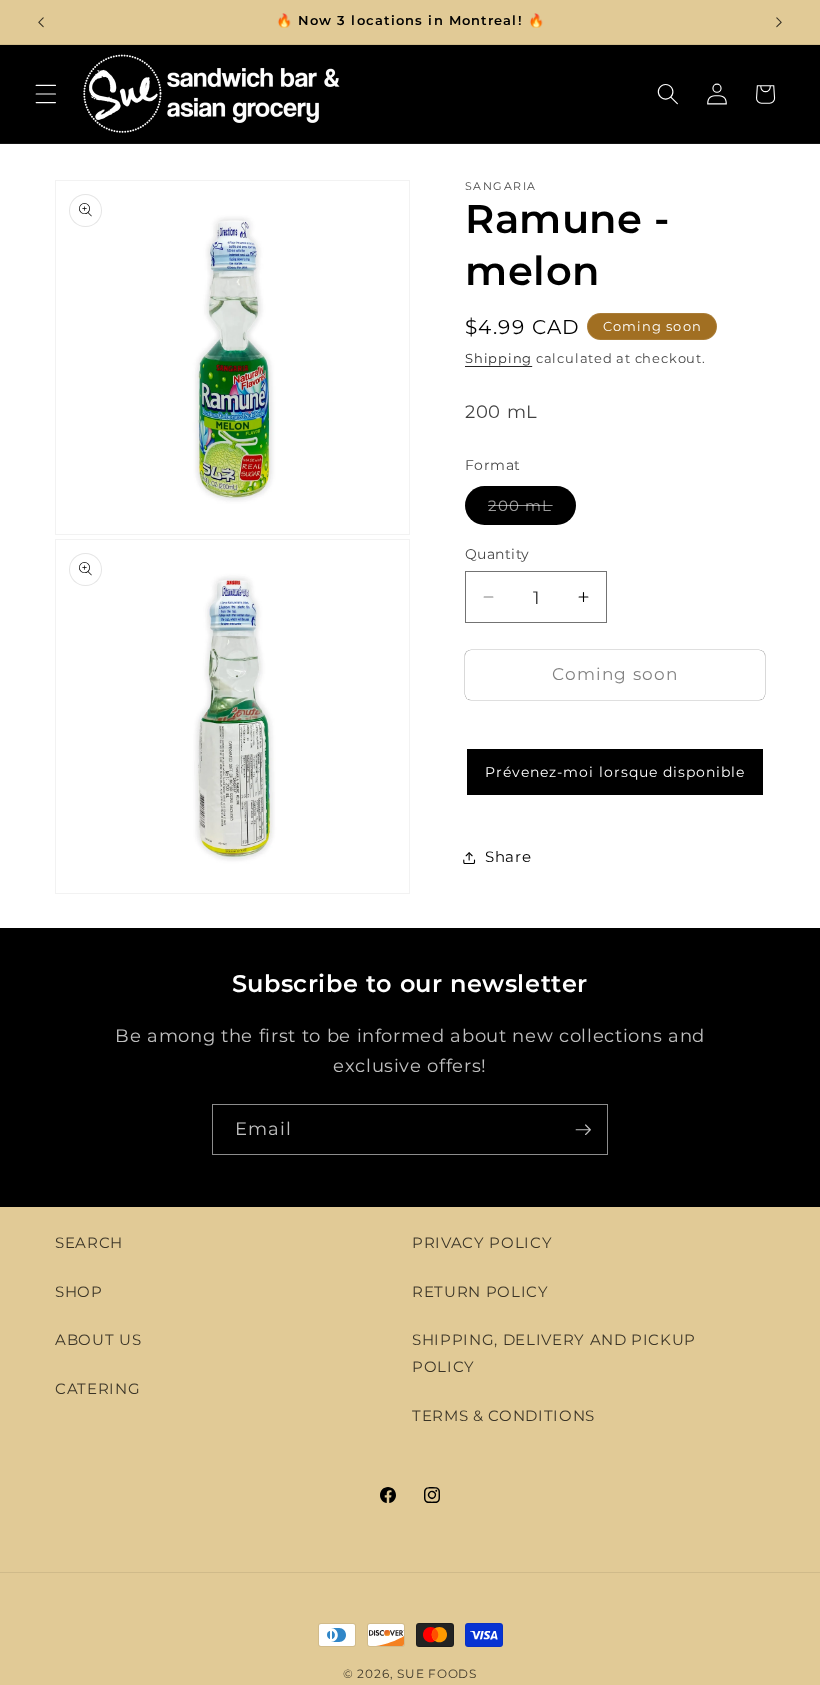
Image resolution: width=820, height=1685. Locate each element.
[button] (46, 94)
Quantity (497, 554)
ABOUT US (98, 1339)
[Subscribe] (583, 1130)
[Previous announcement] (41, 22)
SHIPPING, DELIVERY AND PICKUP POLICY (554, 1353)
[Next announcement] (779, 22)
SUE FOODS (437, 1673)
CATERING (97, 1388)
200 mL (532, 510)
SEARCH (89, 1242)
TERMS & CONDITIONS (503, 1415)
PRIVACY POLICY (482, 1242)
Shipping (498, 358)
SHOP (79, 1291)
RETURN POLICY (480, 1291)
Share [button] (508, 856)
